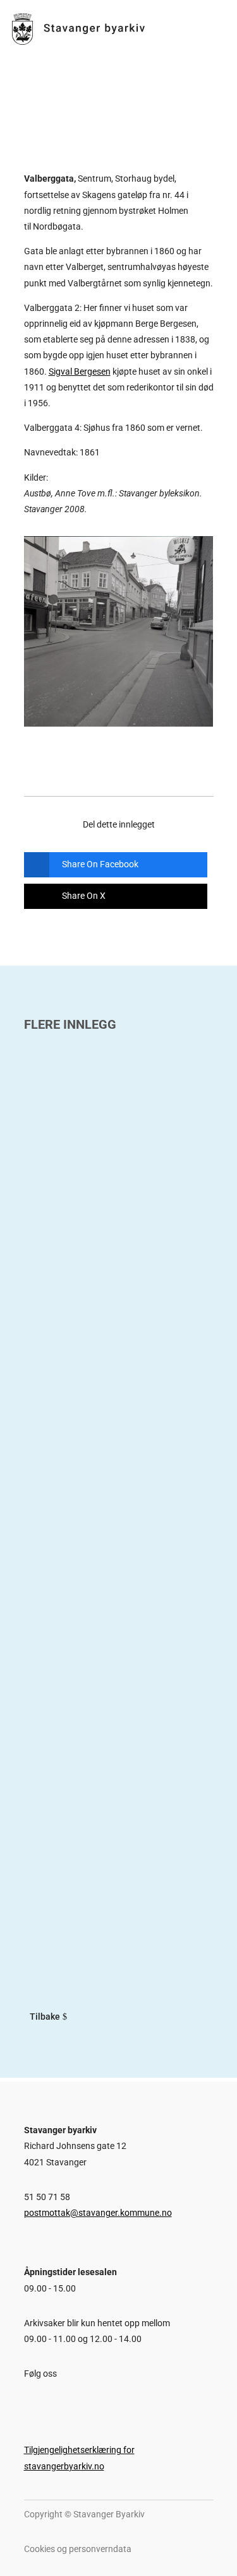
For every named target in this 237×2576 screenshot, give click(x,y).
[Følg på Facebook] (27, 2403)
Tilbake (45, 2017)
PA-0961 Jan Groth (77, 1203)
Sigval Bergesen (80, 372)
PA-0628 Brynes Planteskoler (105, 1529)
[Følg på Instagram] (51, 2403)
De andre (49, 1840)
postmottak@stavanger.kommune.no (98, 2213)
